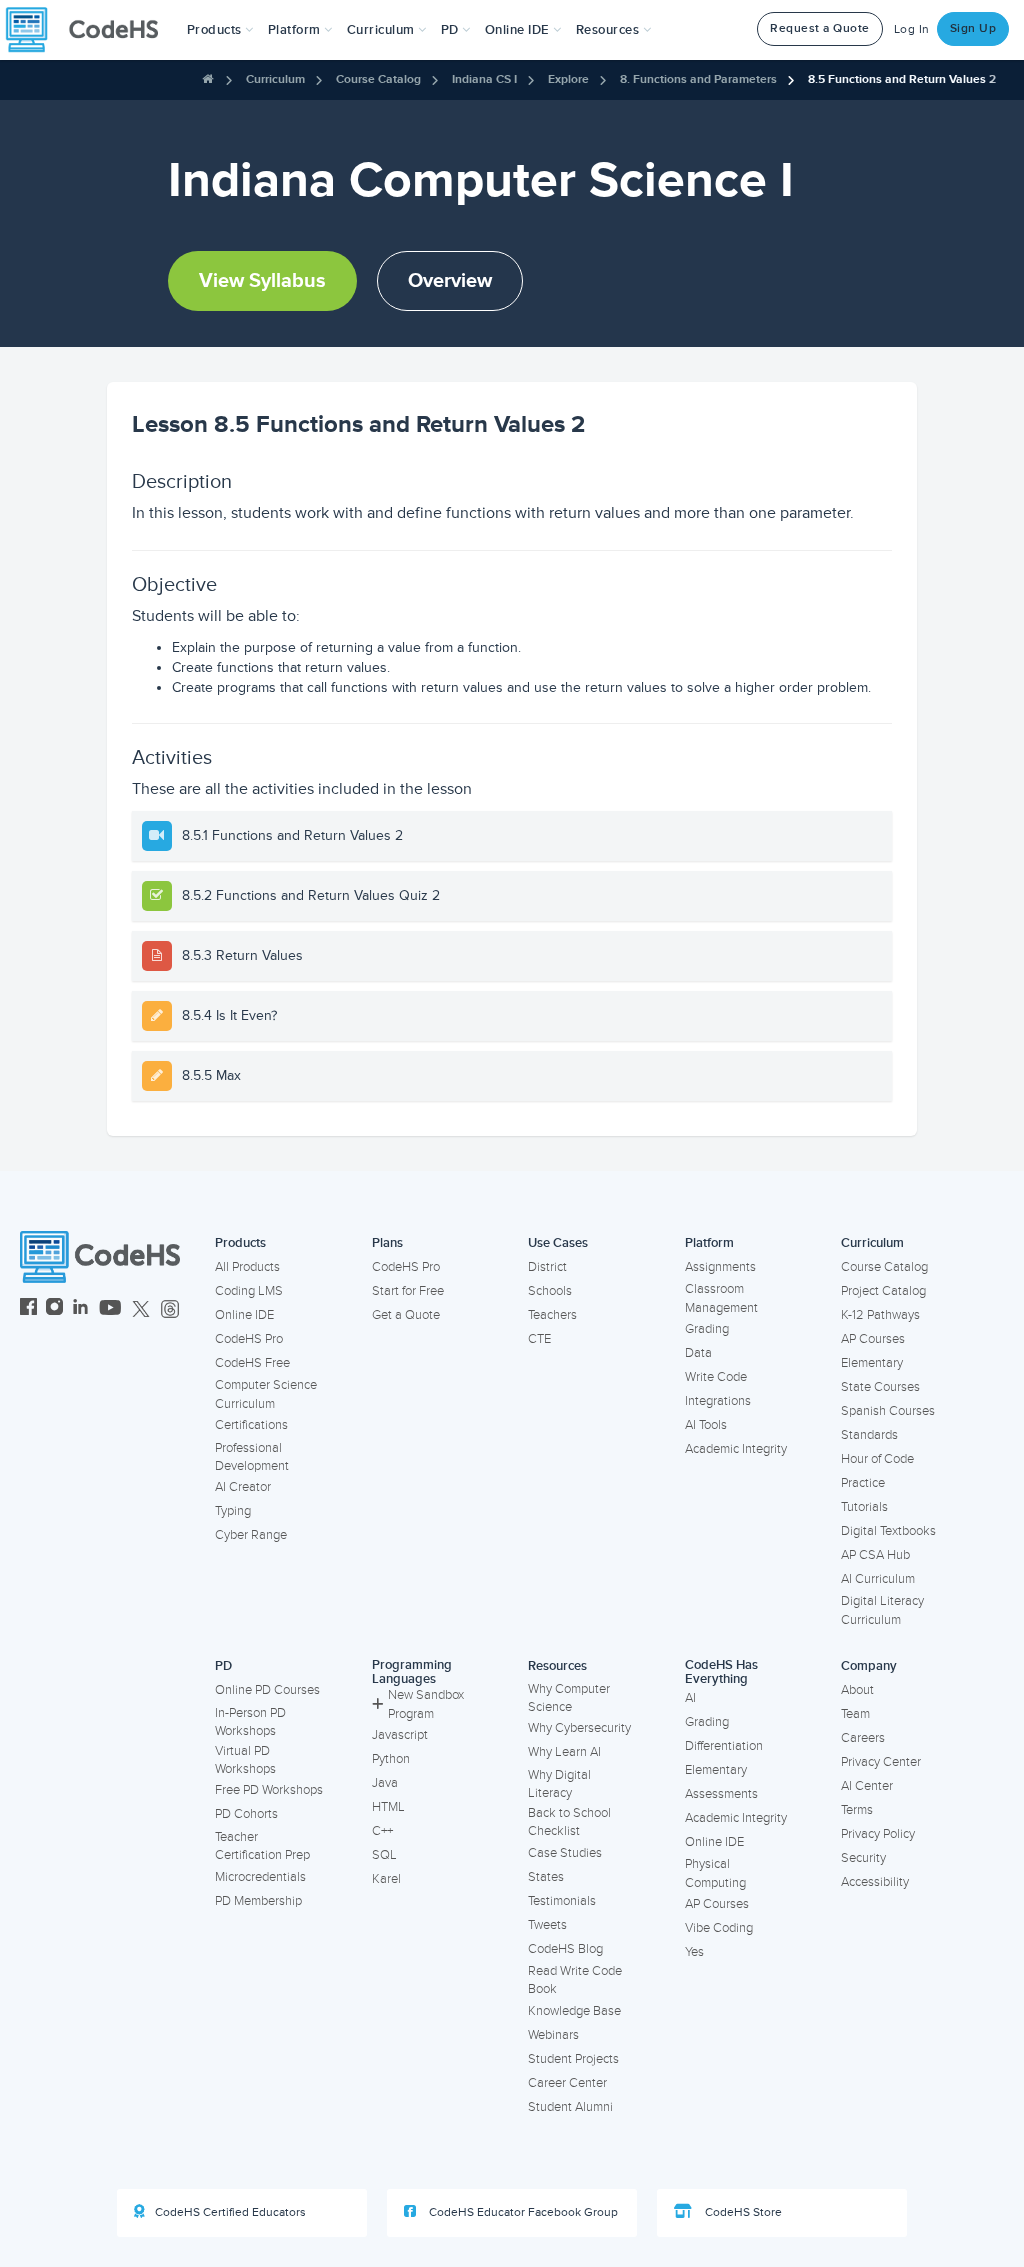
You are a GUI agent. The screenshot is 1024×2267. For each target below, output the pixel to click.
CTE (539, 1339)
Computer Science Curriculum (266, 1394)
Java (385, 1783)
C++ (382, 1831)
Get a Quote (406, 1315)
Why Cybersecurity (579, 1728)
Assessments (721, 1794)
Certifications (251, 1425)
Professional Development (252, 1457)
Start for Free (408, 1291)
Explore (568, 79)
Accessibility (875, 1882)
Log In (912, 29)
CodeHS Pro (249, 1339)
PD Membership (258, 1901)
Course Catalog (378, 79)
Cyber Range (251, 1535)
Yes (694, 1952)
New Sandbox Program (426, 1704)
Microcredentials (260, 1877)
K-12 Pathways (880, 1315)
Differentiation (724, 1746)
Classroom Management (721, 1298)
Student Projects (573, 2059)
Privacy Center (881, 1762)
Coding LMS (249, 1291)
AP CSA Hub (875, 1555)
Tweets (547, 1925)
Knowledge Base (574, 2011)
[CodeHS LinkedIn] (80, 1309)
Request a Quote (820, 28)
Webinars (553, 2035)
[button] (220, 30)
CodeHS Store (742, 2212)
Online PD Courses (267, 1690)
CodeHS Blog (565, 1949)
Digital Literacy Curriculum (882, 1610)
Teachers (552, 1315)
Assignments (720, 1267)
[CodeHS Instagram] (54, 1309)
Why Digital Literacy (559, 1784)
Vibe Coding (719, 1928)
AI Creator (243, 1487)
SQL (384, 1855)
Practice (863, 1483)
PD (223, 1666)
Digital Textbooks (888, 1531)
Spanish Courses (888, 1411)
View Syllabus (262, 281)
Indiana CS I (484, 79)
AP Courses (873, 1339)
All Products (247, 1267)
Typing (233, 1511)
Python (391, 1759)
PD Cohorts (246, 1814)
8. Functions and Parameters (698, 79)
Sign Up (973, 28)
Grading (707, 1329)
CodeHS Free (252, 1363)
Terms (857, 1810)
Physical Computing (715, 1873)
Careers (863, 1738)
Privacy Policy (878, 1834)
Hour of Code (877, 1459)
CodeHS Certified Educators (230, 2212)
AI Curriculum (878, 1579)
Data (698, 1353)
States (546, 1877)
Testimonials (562, 1901)
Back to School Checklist (569, 1822)
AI (690, 1698)
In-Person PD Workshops (250, 1722)
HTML (388, 1807)
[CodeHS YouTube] (110, 1309)
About (857, 1690)
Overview (450, 281)
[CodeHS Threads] (170, 1309)
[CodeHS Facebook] (28, 1309)
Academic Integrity (736, 1449)
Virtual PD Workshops (245, 1760)
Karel (386, 1879)
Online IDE (244, 1315)
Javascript (400, 1735)
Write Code (716, 1377)
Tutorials (864, 1507)
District (547, 1267)
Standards (869, 1435)
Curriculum (275, 79)
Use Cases (558, 1243)
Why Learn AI (564, 1752)
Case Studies (565, 1853)
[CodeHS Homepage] (90, 30)
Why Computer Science (569, 1698)
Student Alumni (570, 2107)
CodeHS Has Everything (721, 1672)
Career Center (567, 2083)
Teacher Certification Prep (262, 1846)
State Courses (880, 1387)
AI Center (867, 1786)
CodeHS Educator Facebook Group (522, 2212)
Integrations (718, 1401)
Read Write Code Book (575, 1980)
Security (863, 1858)
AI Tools (706, 1425)
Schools (550, 1291)
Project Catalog (883, 1291)
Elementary (872, 1363)
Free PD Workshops (269, 1790)
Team (855, 1714)
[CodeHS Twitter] (141, 1309)
